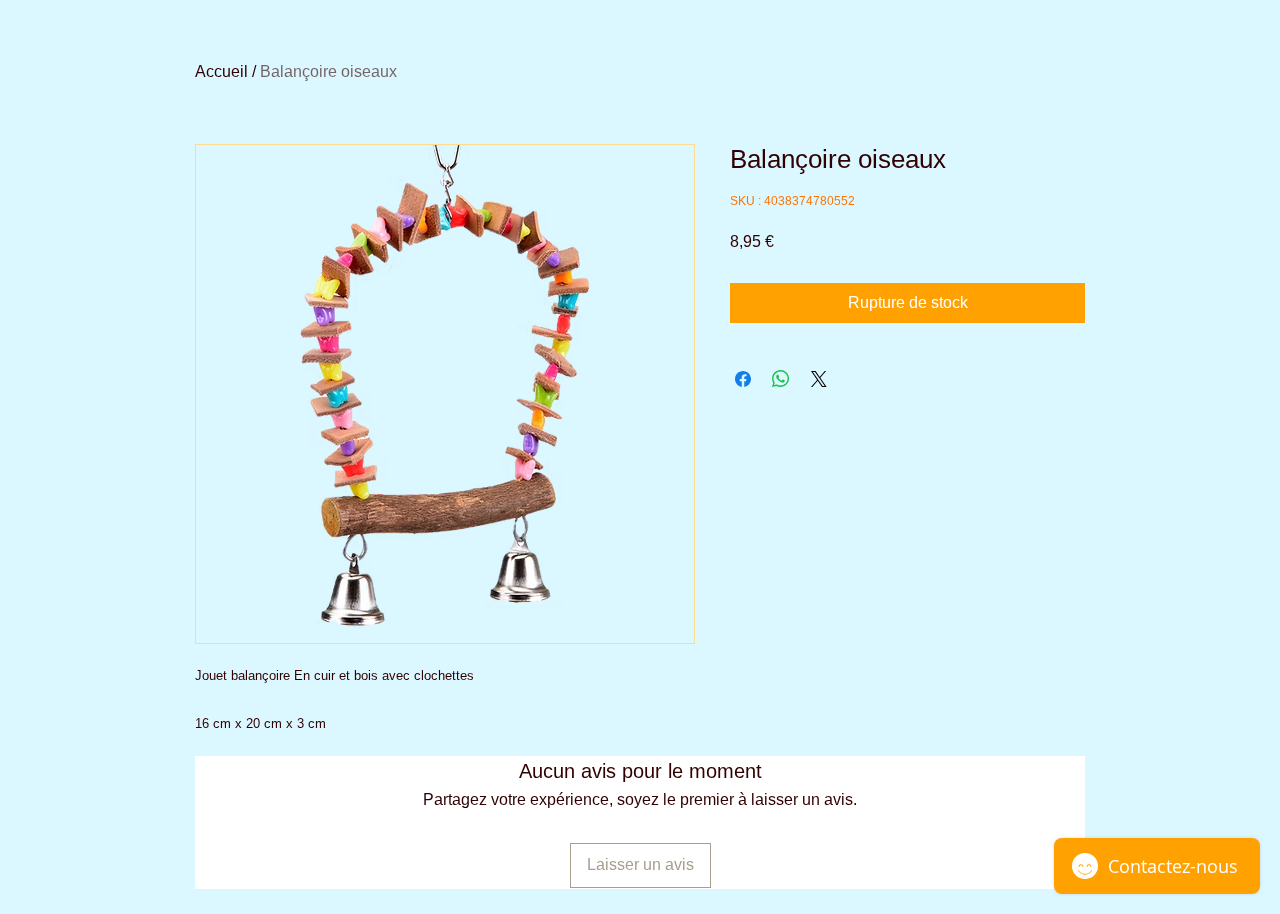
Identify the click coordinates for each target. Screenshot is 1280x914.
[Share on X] (819, 379)
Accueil (221, 71)
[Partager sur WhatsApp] (781, 379)
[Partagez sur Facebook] (743, 379)
